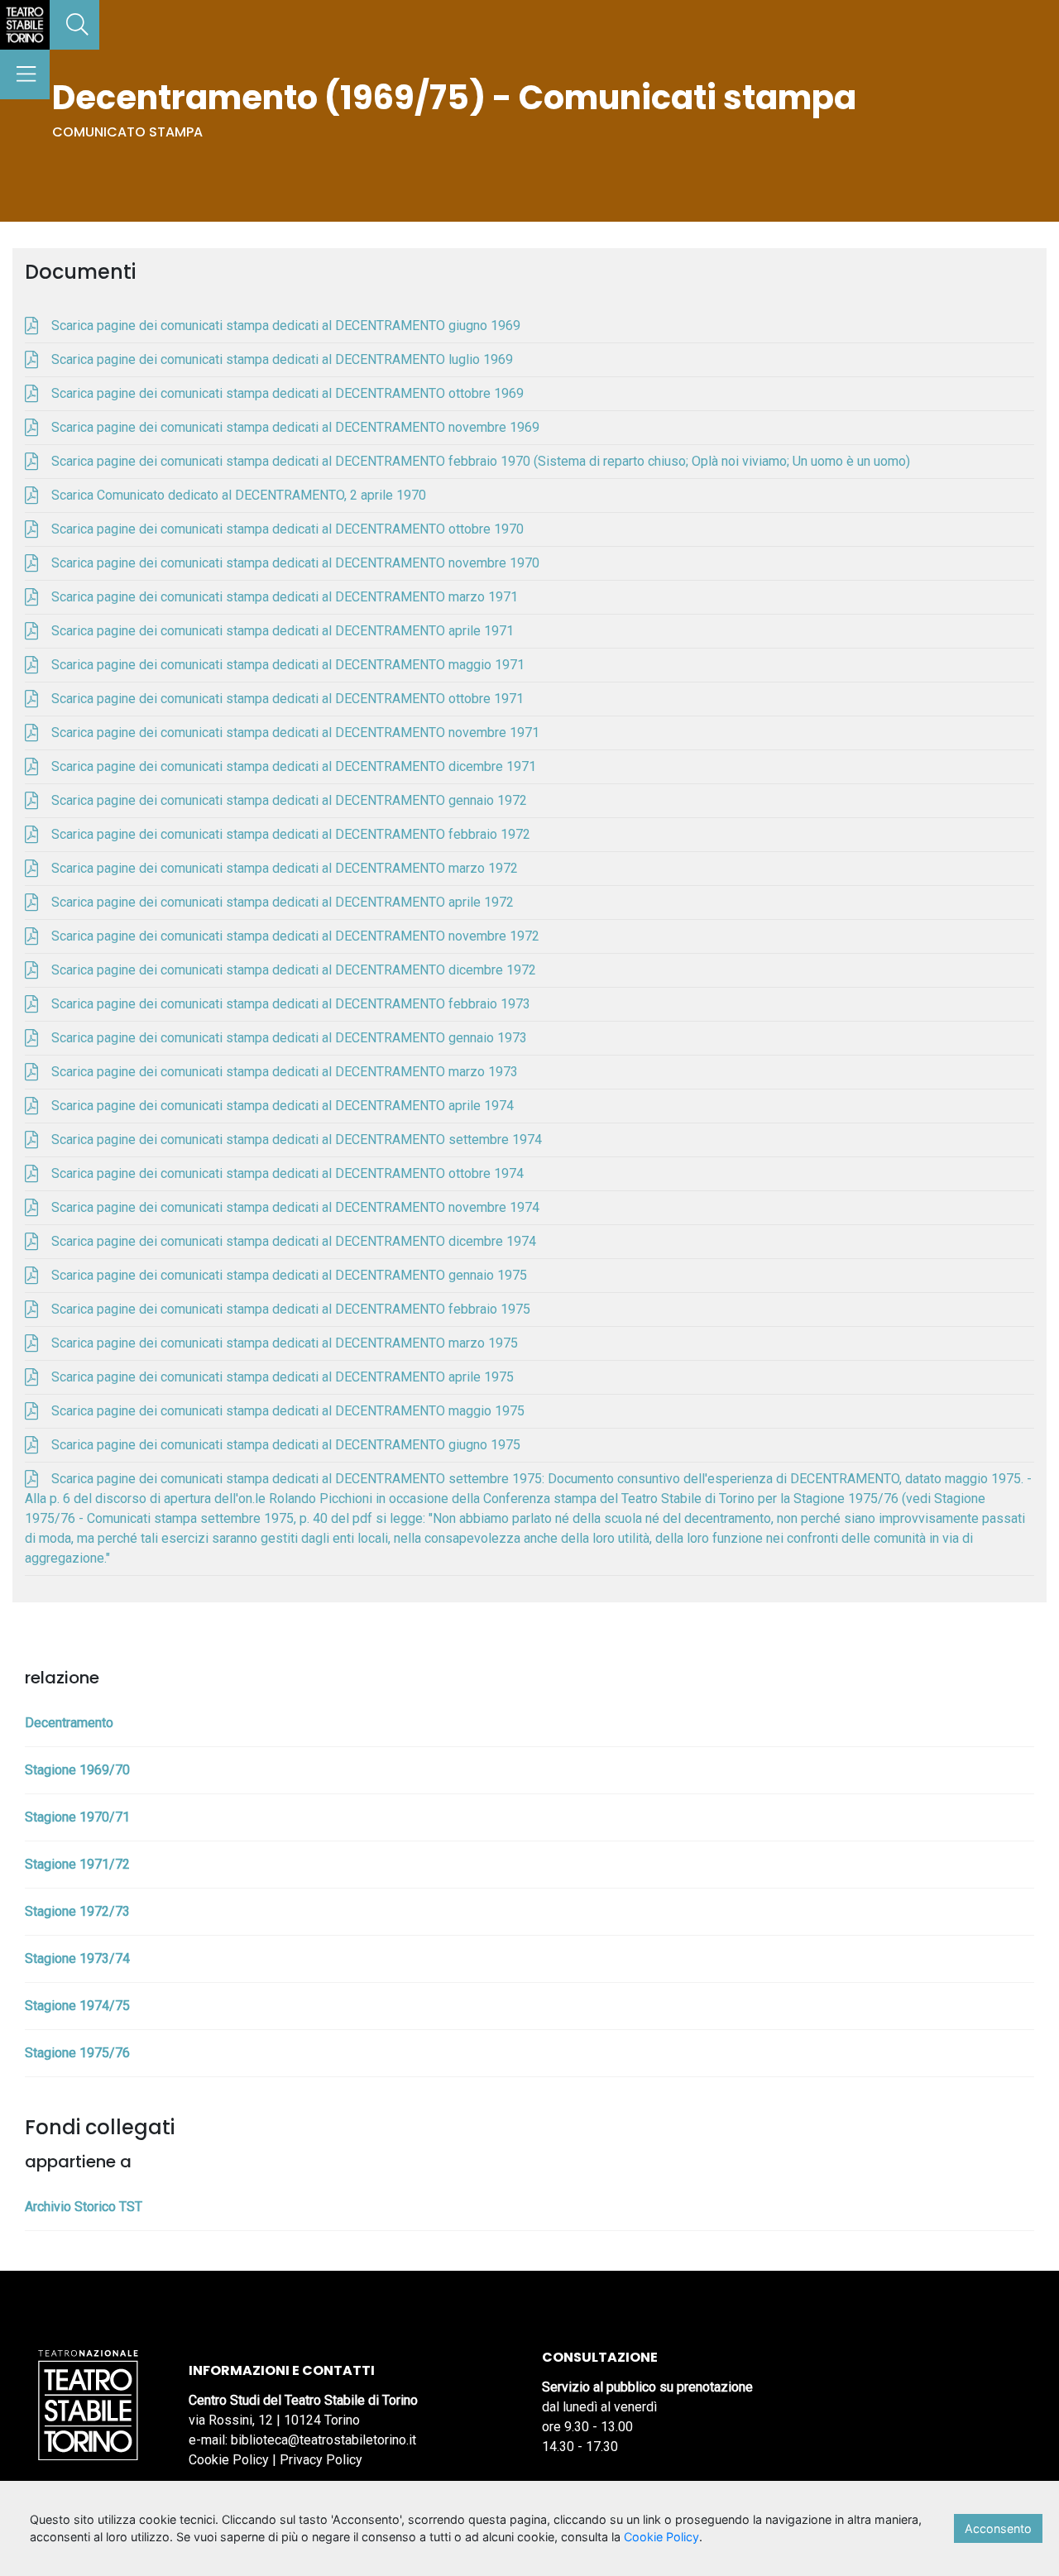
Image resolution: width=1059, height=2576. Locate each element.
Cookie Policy (229, 2460)
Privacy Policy (321, 2460)
